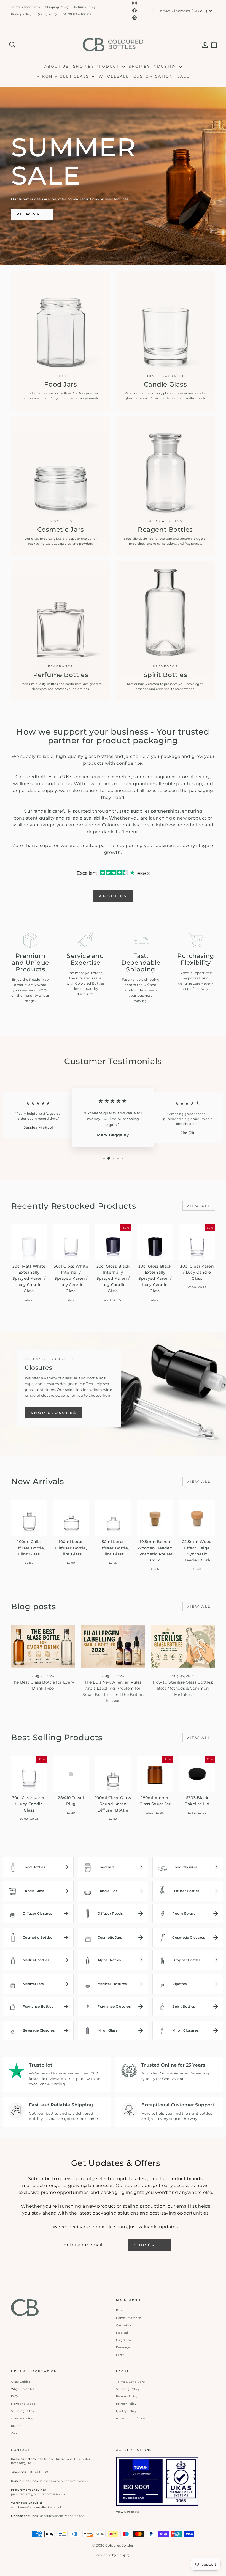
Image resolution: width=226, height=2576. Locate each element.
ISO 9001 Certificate (77, 14)
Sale (184, 76)
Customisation (153, 76)
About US (113, 896)
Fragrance (124, 2340)
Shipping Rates (22, 2411)
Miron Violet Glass (63, 76)
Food (120, 2310)
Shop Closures (54, 1413)
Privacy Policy (21, 14)
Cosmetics (124, 2325)
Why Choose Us (22, 2389)
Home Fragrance (128, 2318)
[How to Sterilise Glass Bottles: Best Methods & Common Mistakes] (183, 1646)
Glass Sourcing (22, 2419)
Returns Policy (85, 7)
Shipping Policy (57, 7)
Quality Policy (47, 14)
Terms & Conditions (25, 7)
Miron (120, 2355)
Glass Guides (21, 2382)
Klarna (16, 2426)
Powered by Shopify (113, 2555)
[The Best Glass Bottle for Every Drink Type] (43, 1646)
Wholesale (114, 76)
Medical (122, 2333)
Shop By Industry (153, 66)
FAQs (15, 2396)
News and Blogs (23, 2404)
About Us (57, 66)
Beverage (123, 2347)
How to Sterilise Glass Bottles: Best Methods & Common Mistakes (183, 1688)
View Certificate (128, 2512)
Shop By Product (97, 66)
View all (199, 1206)
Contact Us (19, 2433)
